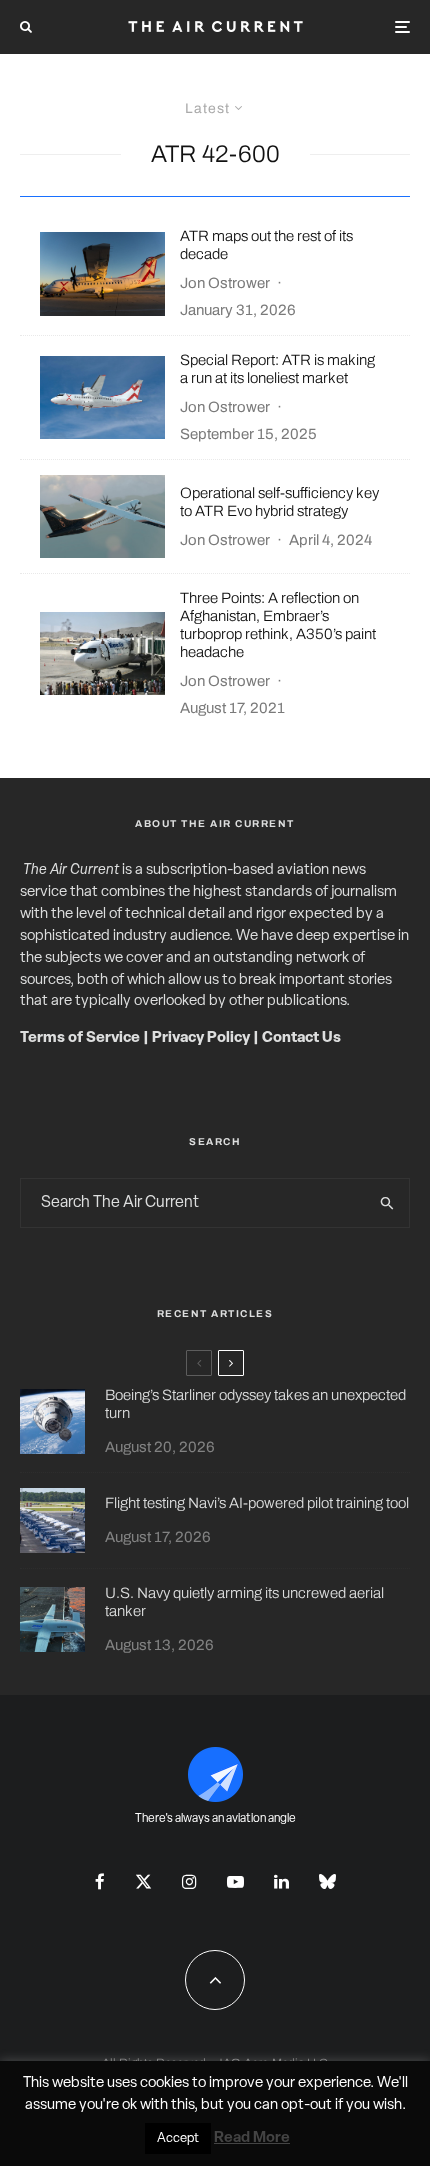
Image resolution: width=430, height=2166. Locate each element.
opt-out (306, 2105)
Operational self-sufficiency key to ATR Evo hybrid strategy (279, 502)
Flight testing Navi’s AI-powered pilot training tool (257, 1503)
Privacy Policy (201, 1038)
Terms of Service (80, 1038)
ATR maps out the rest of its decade (266, 245)
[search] (388, 1203)
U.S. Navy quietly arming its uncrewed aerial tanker (244, 1602)
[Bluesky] (327, 1881)
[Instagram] (189, 1881)
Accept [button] (178, 2138)
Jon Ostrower (225, 283)
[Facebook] (100, 1881)
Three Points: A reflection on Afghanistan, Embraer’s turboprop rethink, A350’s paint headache (278, 625)
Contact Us (301, 1038)
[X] (143, 1881)
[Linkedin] (281, 1881)
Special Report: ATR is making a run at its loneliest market (277, 369)
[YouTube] (235, 1881)
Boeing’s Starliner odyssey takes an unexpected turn (255, 1404)
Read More (252, 2138)
